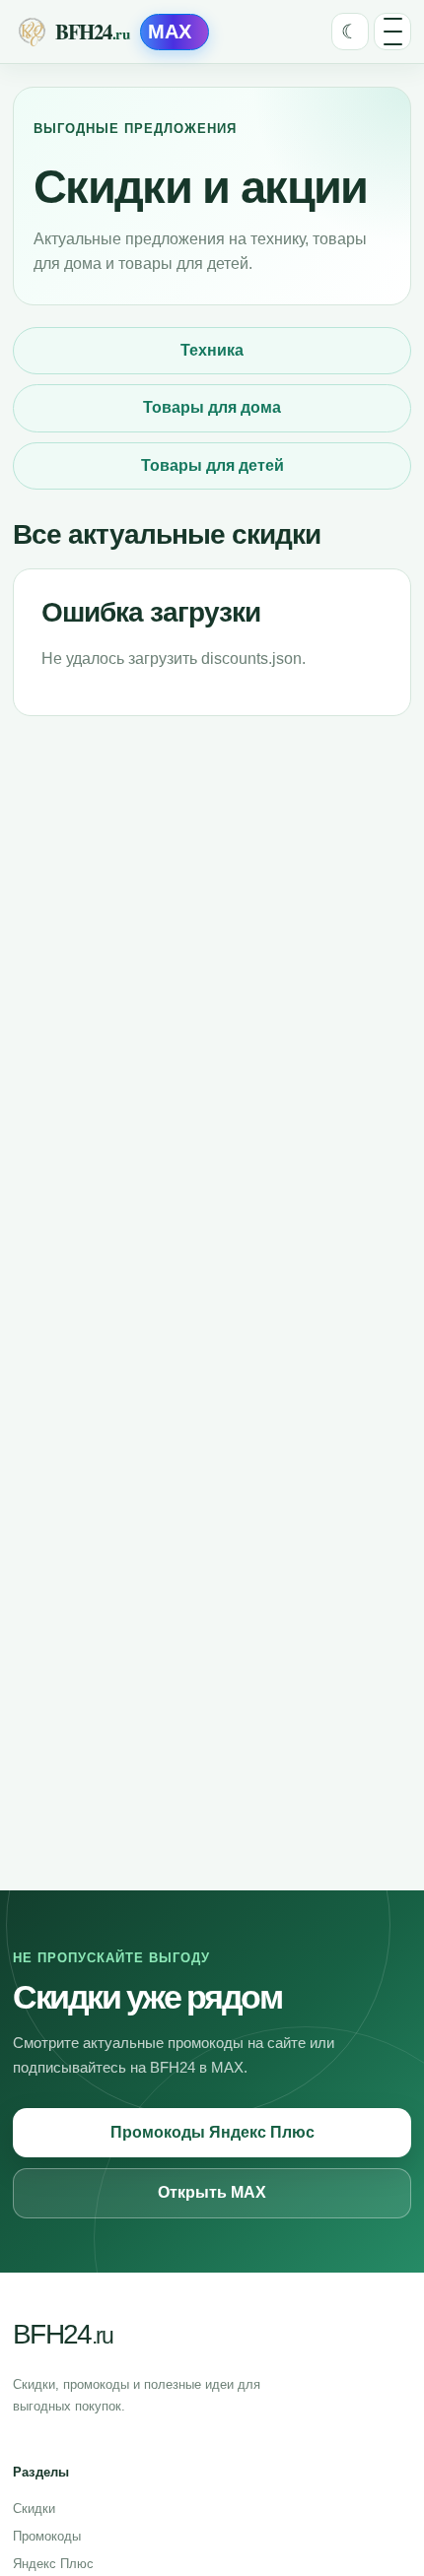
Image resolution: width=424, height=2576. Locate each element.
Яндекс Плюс (53, 2564)
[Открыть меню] (392, 32)
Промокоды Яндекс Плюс (212, 2132)
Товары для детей (212, 465)
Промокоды (47, 2536)
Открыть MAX (212, 2192)
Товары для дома (212, 407)
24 (63, 2334)
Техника (212, 350)
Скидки (34, 2509)
